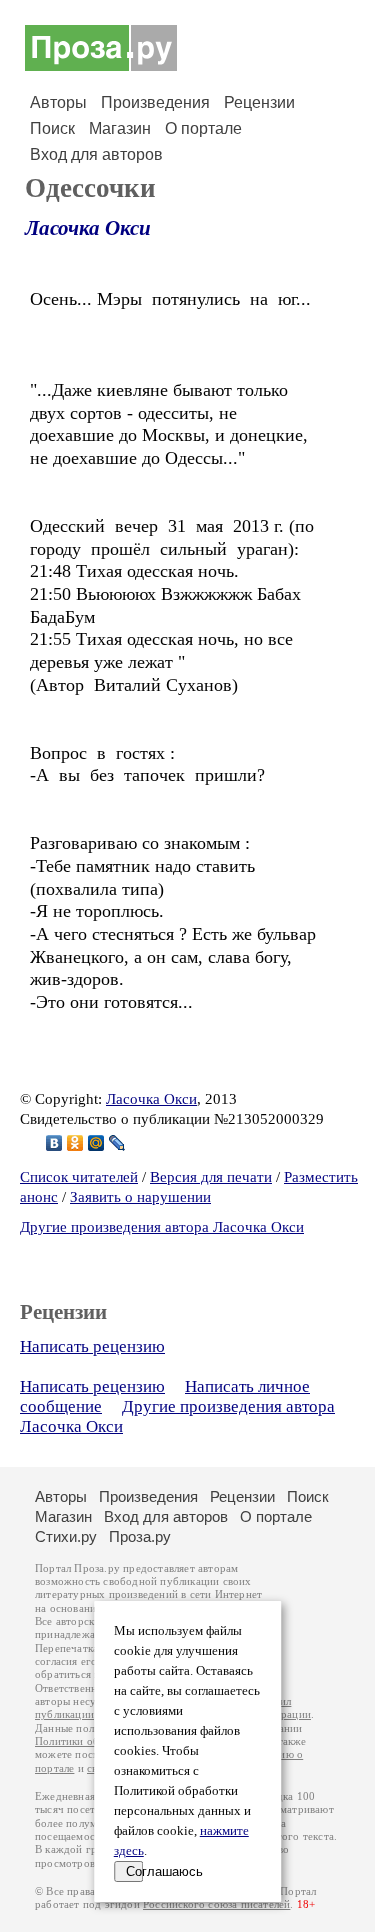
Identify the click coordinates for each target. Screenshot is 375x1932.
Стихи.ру (66, 1536)
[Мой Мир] (96, 1143)
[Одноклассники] (75, 1143)
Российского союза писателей (216, 1904)
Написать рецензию (92, 1346)
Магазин (120, 128)
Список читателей (79, 1177)
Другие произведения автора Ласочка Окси (162, 1227)
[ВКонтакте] (54, 1143)
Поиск (52, 128)
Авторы (58, 102)
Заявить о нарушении (140, 1197)
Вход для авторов (96, 154)
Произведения (155, 102)
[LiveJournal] (117, 1143)
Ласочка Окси (88, 228)
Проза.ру (140, 1536)
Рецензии (259, 102)
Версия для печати (211, 1177)
